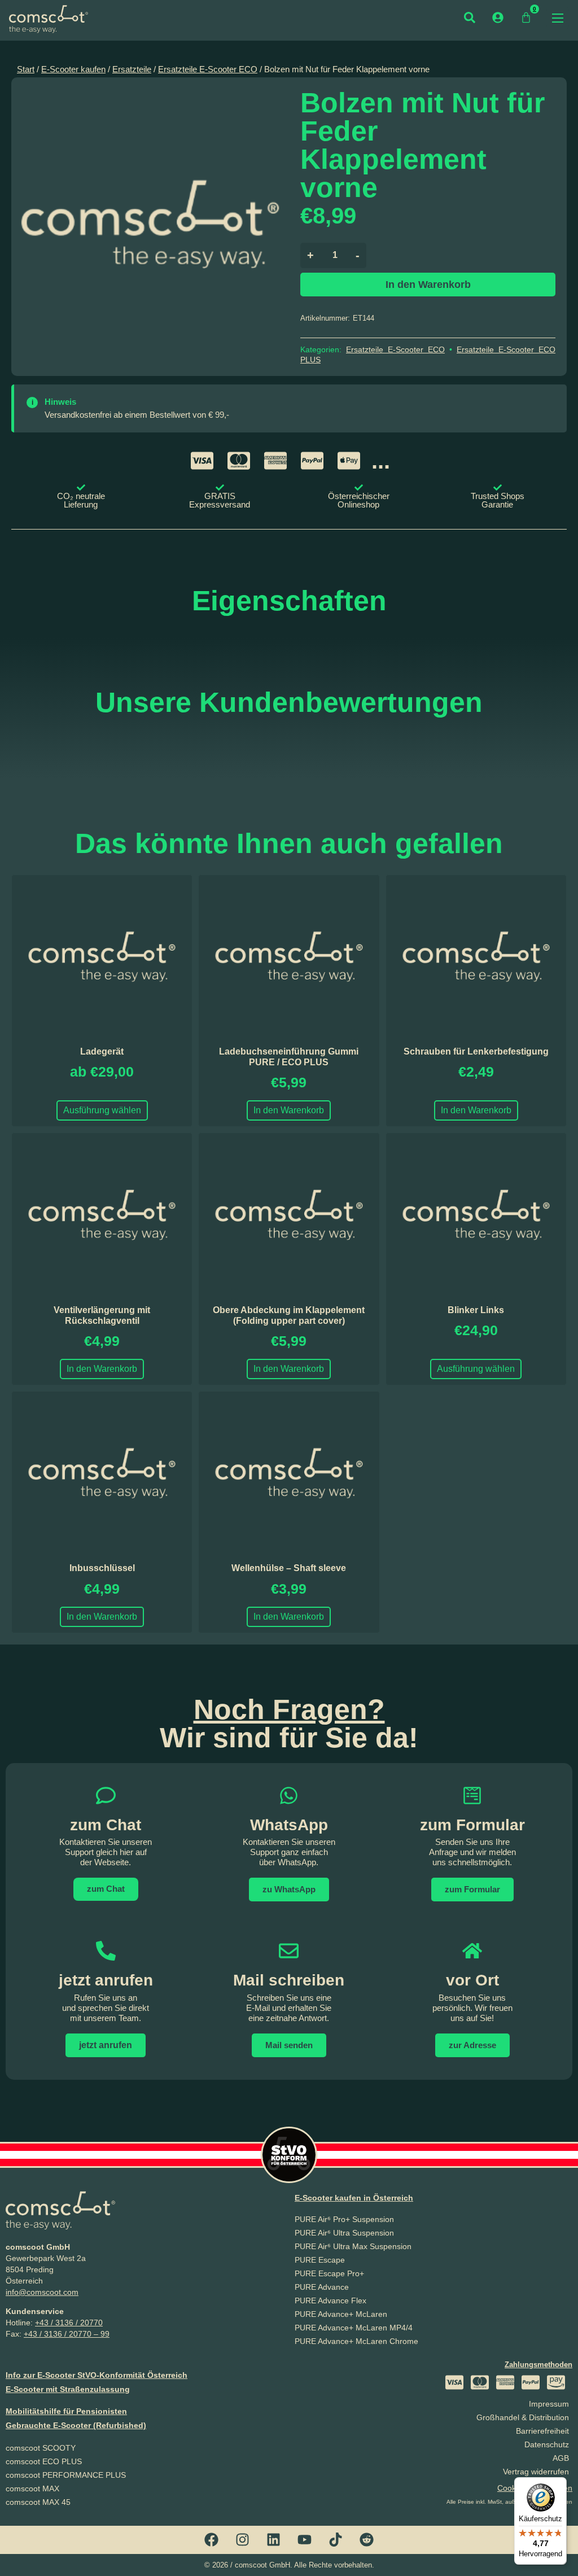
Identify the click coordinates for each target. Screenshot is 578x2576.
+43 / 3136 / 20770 (69, 2323)
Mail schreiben (289, 1980)
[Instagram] (243, 2540)
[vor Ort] (472, 1951)
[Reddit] (367, 2540)
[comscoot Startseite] (49, 19)
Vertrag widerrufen (536, 2472)
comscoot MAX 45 (38, 2502)
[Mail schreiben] (289, 1951)
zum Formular (472, 1825)
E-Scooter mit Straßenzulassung (68, 2389)
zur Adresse (472, 2045)
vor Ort (472, 1980)
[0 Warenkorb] (526, 18)
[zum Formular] (472, 1796)
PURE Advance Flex (330, 2301)
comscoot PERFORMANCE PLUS (66, 2475)
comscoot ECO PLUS (44, 2461)
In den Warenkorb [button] (289, 1110)
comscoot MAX (32, 2488)
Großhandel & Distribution (523, 2417)
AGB (561, 2458)
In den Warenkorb (428, 285)
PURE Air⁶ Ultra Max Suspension (353, 2246)
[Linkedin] (274, 2540)
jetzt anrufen (106, 1980)
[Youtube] (305, 2540)
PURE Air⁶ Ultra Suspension (344, 2233)
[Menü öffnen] (558, 18)
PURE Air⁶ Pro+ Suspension (344, 2219)
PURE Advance (322, 2287)
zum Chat (106, 1889)
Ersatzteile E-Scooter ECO (208, 69)
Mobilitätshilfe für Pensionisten (66, 2411)
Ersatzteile (132, 69)
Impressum (549, 2404)
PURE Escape (320, 2260)
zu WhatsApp (289, 1889)
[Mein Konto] (498, 18)
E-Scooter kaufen (73, 69)
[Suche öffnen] (470, 18)
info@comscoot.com (42, 2292)
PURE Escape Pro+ (329, 2273)
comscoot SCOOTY (41, 2448)
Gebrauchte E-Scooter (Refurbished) (76, 2425)
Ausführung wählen (102, 1110)
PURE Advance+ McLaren (341, 2314)
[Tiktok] (336, 2540)
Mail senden (289, 2045)
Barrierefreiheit (542, 2431)
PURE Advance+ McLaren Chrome (356, 2341)
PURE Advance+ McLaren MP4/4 (354, 2328)
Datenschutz (547, 2444)
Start (26, 69)
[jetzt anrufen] (106, 1951)
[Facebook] (212, 2540)
